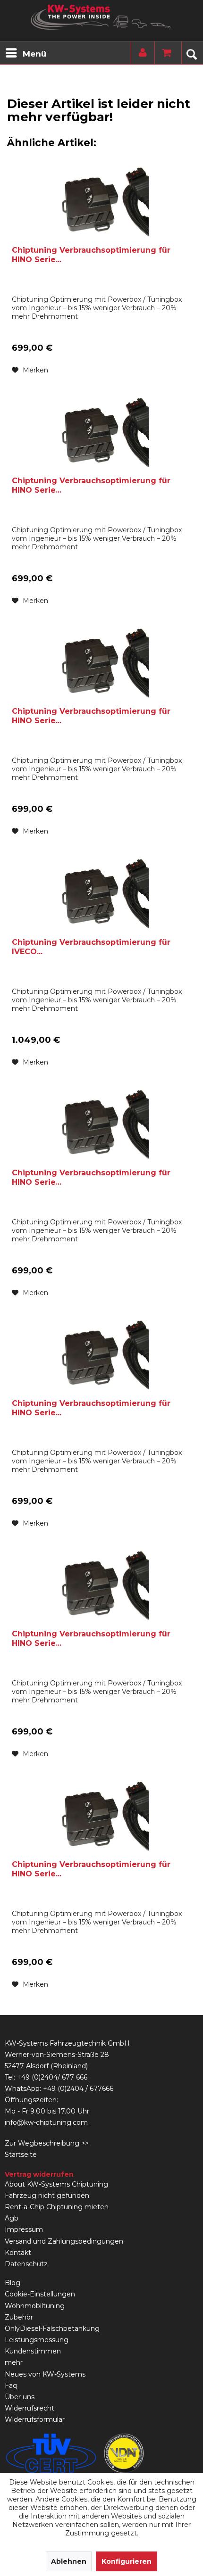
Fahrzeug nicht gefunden (47, 2196)
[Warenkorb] (164, 53)
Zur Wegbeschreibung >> (47, 2143)
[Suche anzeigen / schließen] (191, 53)
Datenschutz (26, 2264)
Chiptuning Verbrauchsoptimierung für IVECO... (91, 947)
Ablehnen (69, 2561)
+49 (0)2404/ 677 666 (52, 2077)
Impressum (24, 2229)
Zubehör (19, 2317)
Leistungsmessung (37, 2340)
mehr (14, 2362)
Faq (11, 2386)
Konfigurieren (127, 2561)
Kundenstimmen (33, 2351)
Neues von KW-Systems (45, 2374)
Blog (13, 2283)
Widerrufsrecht (30, 2408)
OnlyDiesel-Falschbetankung (52, 2328)
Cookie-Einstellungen (40, 2294)
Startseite (21, 2155)
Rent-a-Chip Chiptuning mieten (57, 2207)
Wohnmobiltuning (35, 2306)
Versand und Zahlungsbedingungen (64, 2241)
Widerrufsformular (35, 2419)
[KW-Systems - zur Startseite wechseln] (101, 17)
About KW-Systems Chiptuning (56, 2184)
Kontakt (18, 2253)
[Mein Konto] (141, 53)
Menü (34, 54)
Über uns (20, 2397)
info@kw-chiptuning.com (46, 2122)
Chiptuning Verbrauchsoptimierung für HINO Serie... (91, 255)
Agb (12, 2218)
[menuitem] (25, 53)
